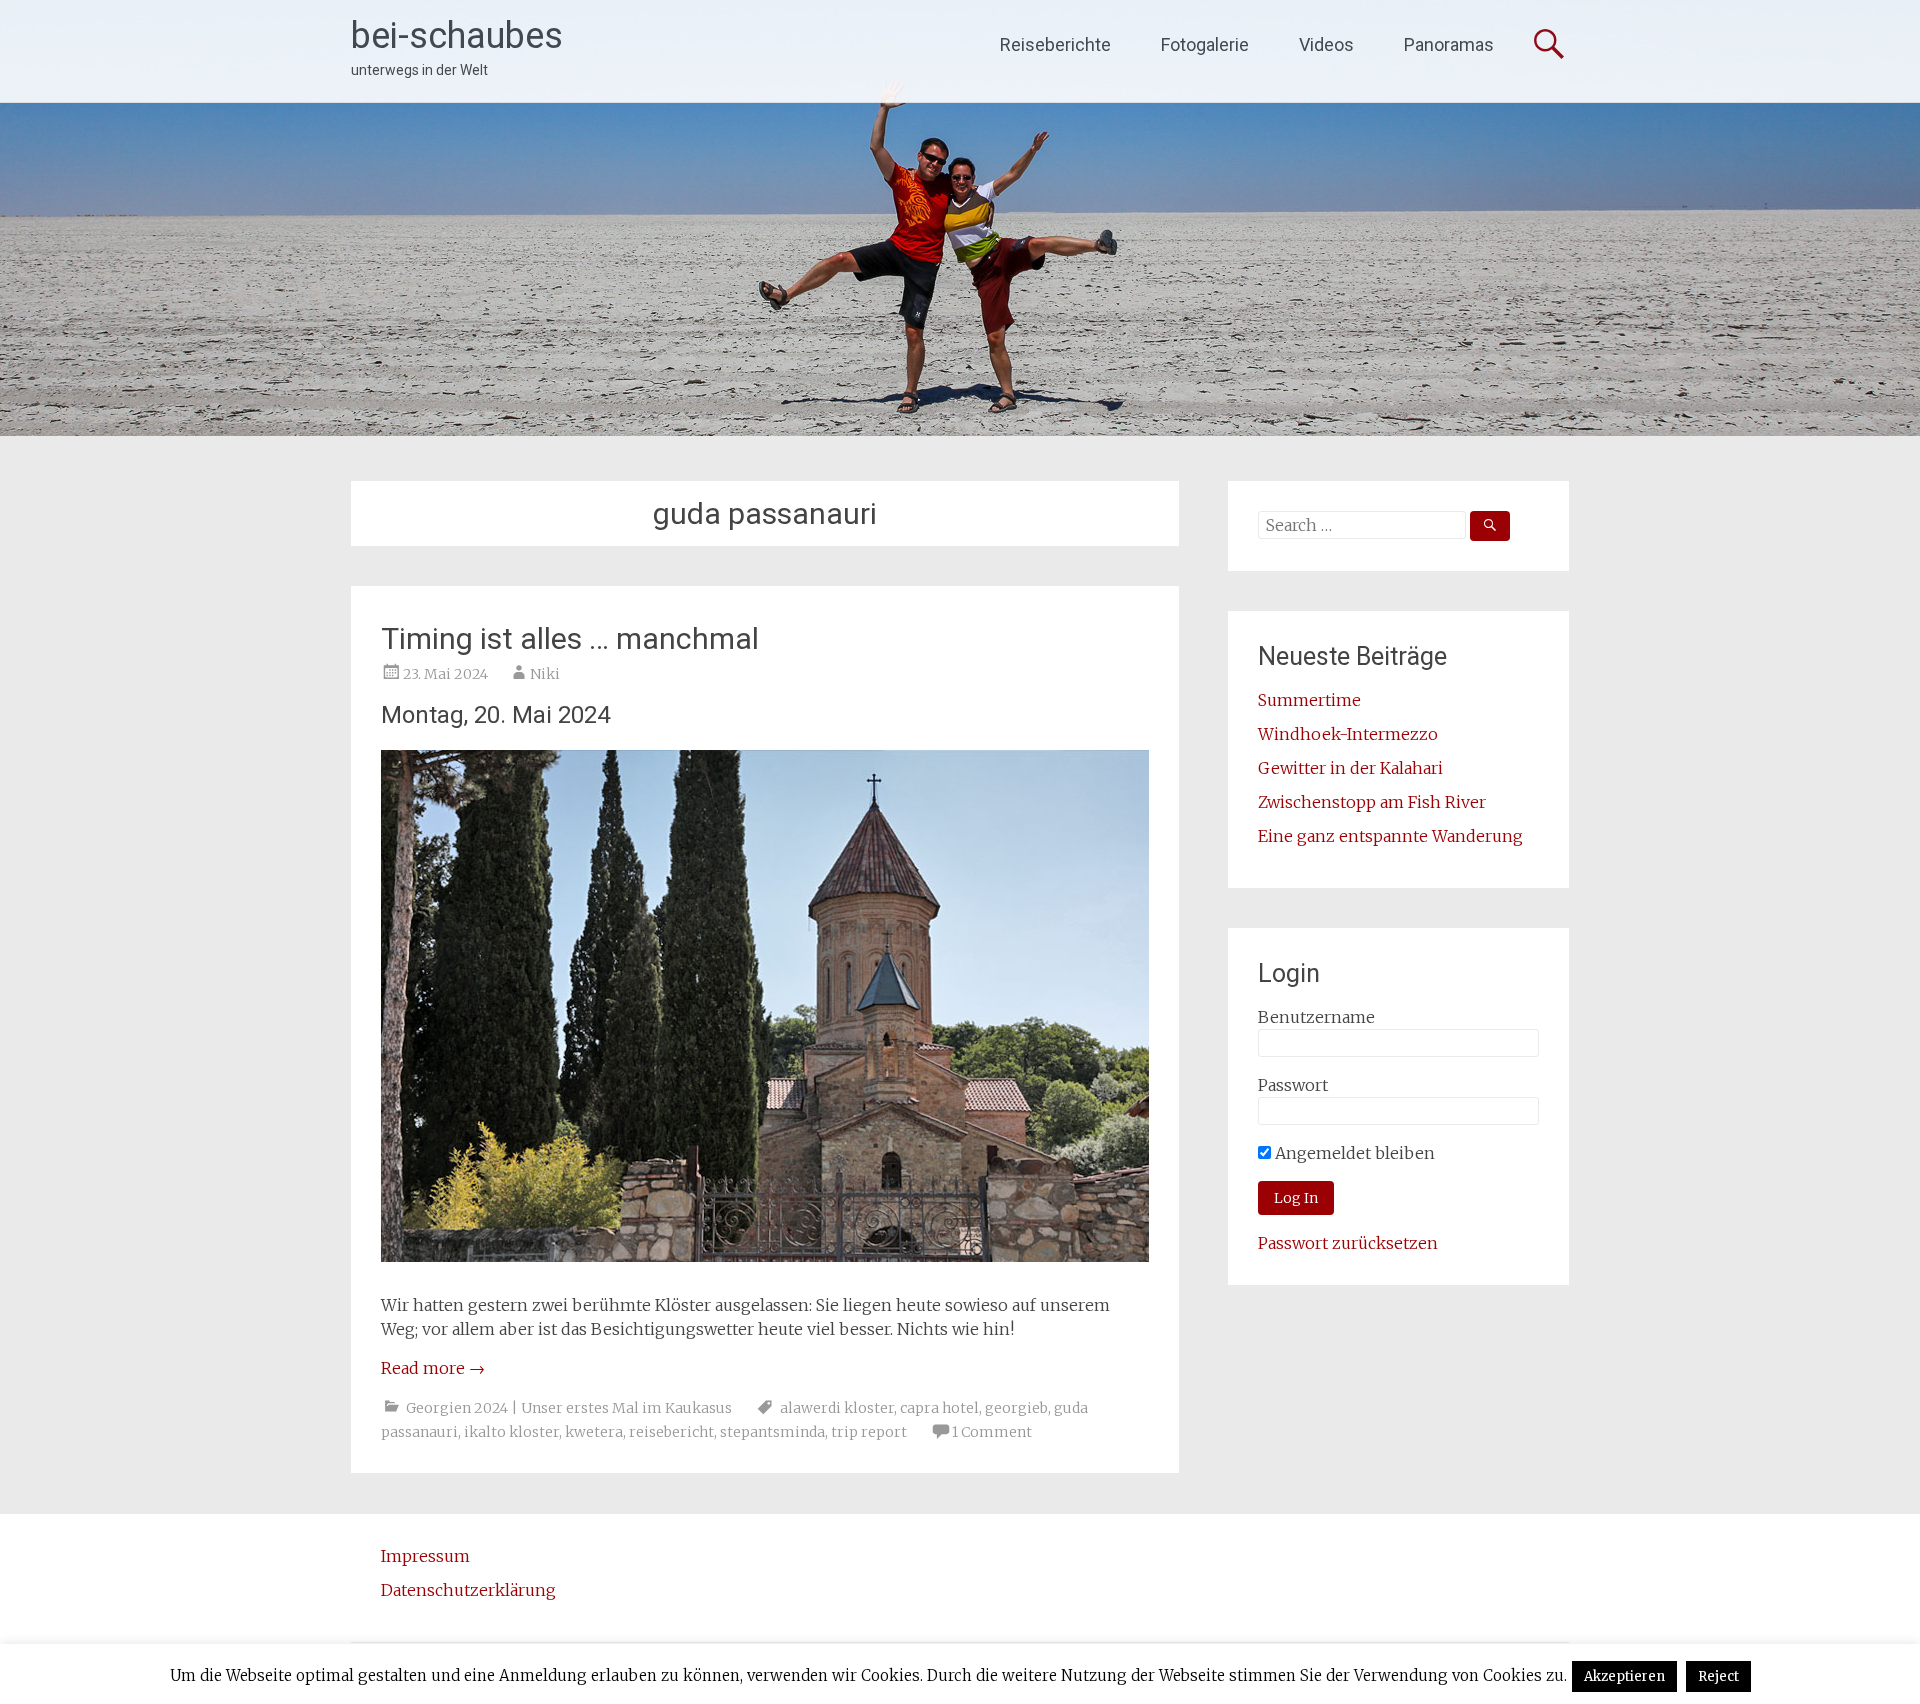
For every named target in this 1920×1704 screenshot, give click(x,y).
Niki (545, 674)
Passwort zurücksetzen (1348, 1243)
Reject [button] (1718, 1676)
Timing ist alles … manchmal (570, 638)
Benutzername (1316, 1017)
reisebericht (671, 1432)
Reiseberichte (1055, 44)
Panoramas (1449, 44)
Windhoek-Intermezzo (1348, 734)
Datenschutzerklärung (468, 1590)
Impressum (425, 1556)
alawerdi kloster (837, 1408)
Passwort (1293, 1085)
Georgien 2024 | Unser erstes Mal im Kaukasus (569, 1408)
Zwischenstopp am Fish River (1372, 802)
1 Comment (992, 1432)
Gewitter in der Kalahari (1350, 768)
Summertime (1309, 700)
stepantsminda (772, 1432)
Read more (433, 1368)
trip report (869, 1432)
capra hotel (939, 1408)
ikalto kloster (511, 1432)
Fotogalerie (1205, 44)
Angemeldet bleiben (1353, 1153)
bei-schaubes (457, 36)
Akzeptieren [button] (1624, 1676)
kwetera (594, 1432)
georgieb (1016, 1408)
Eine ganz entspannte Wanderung (1390, 836)
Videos (1326, 44)
